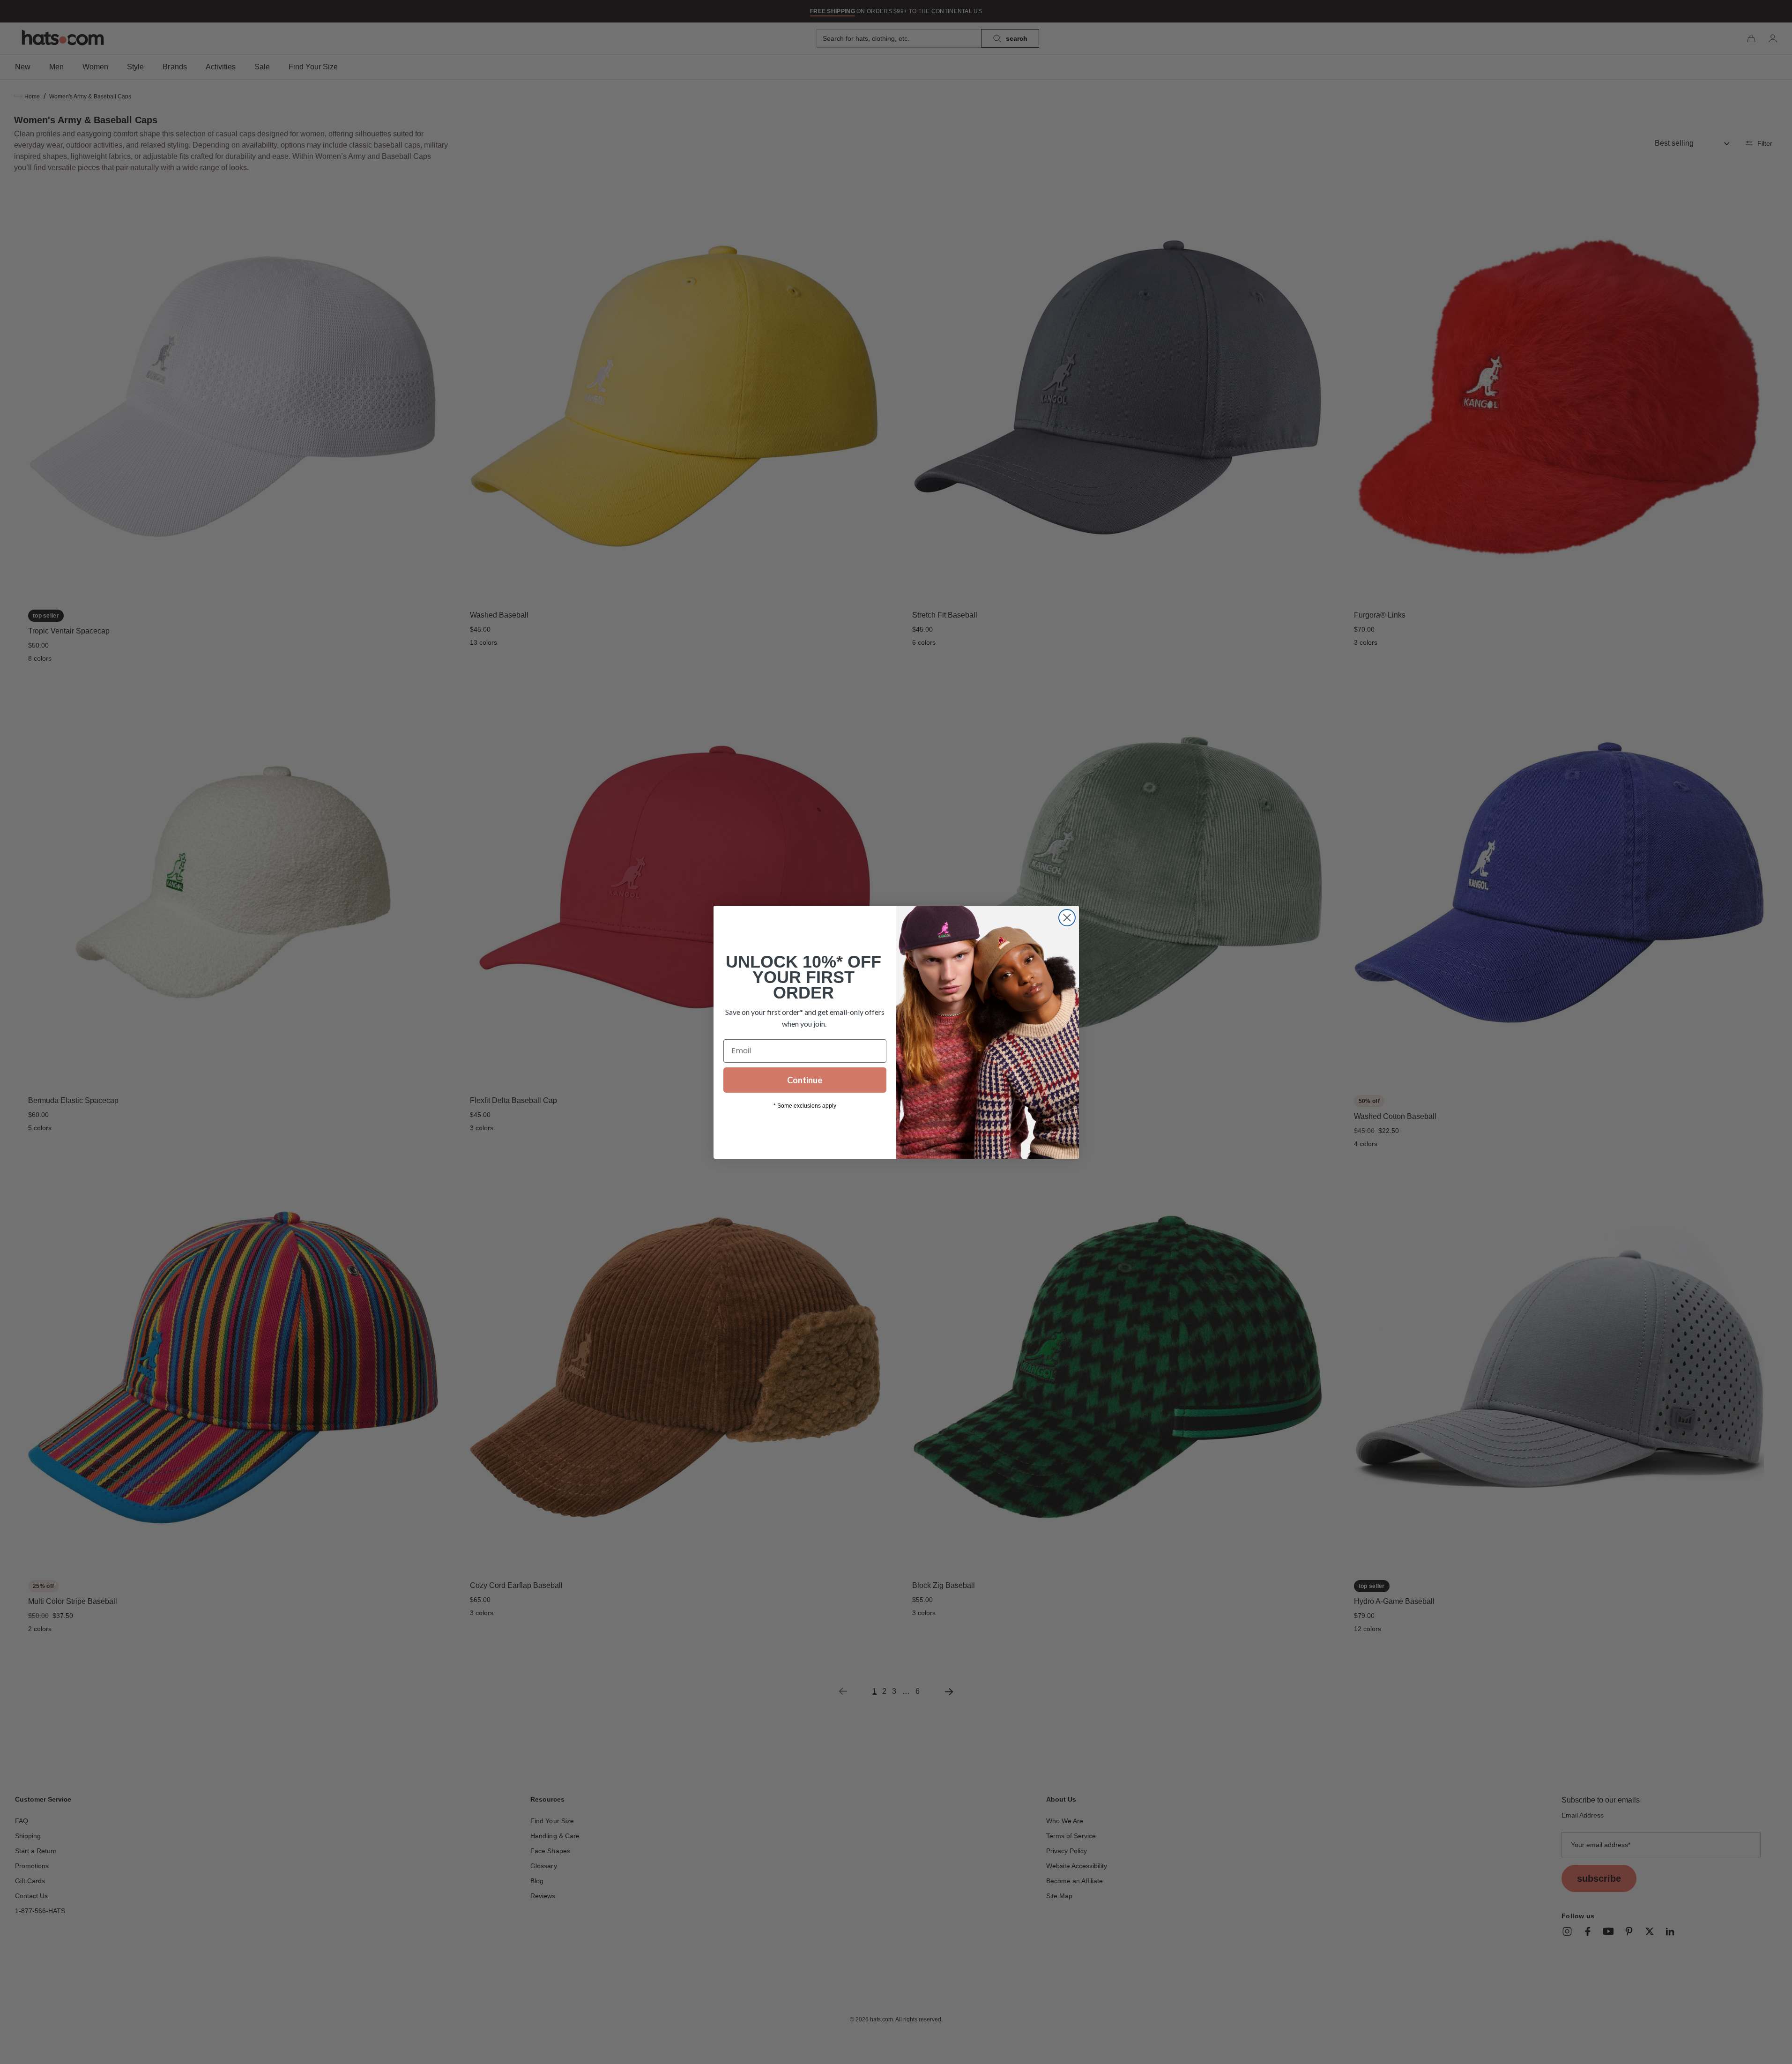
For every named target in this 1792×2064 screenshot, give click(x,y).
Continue (805, 1080)
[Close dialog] (1067, 918)
